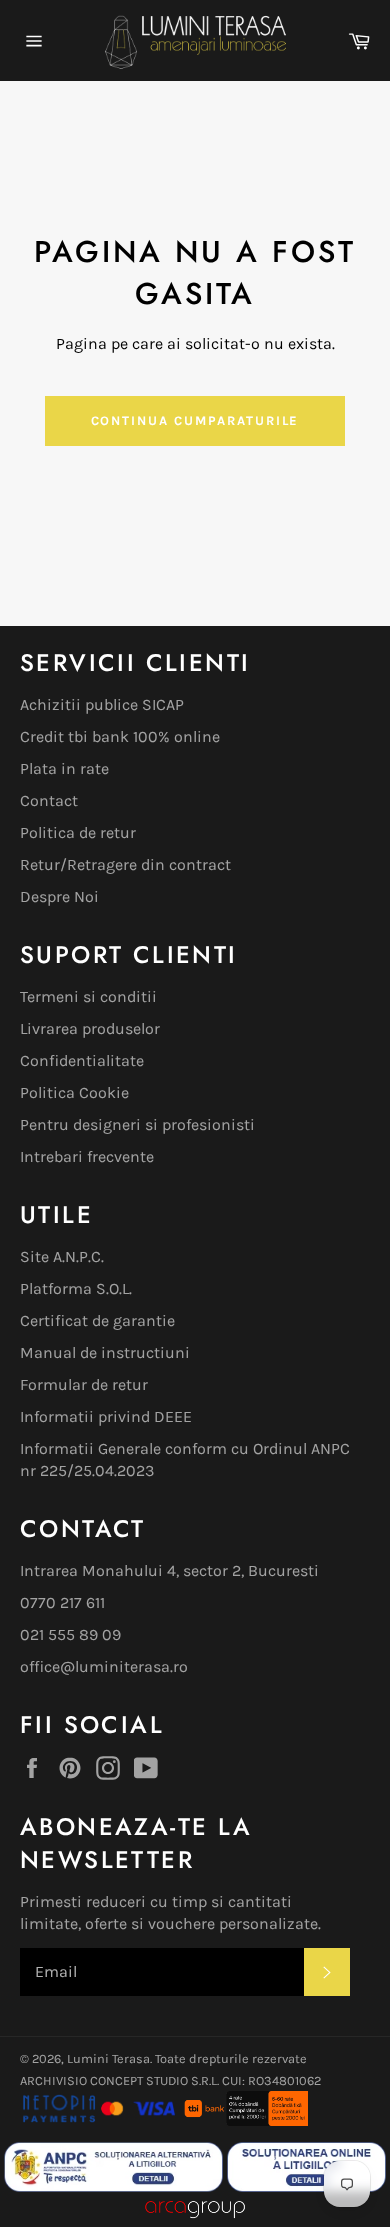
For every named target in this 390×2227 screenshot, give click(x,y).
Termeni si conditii (88, 996)
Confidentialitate (82, 1060)
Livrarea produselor (90, 1028)
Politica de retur (78, 832)
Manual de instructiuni (105, 1352)
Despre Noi (59, 896)
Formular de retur (84, 1384)
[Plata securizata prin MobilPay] (99, 2120)
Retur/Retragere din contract (125, 864)
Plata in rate (64, 768)
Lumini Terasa (108, 2058)
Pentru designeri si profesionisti (137, 1124)
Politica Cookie (74, 1092)
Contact (49, 800)
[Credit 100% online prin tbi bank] (245, 2120)
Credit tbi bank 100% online (120, 736)
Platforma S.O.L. (76, 1288)
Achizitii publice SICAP (102, 704)
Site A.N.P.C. (62, 1256)
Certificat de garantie (97, 1320)
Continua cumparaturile (195, 420)
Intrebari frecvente (87, 1156)
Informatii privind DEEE (106, 1416)
